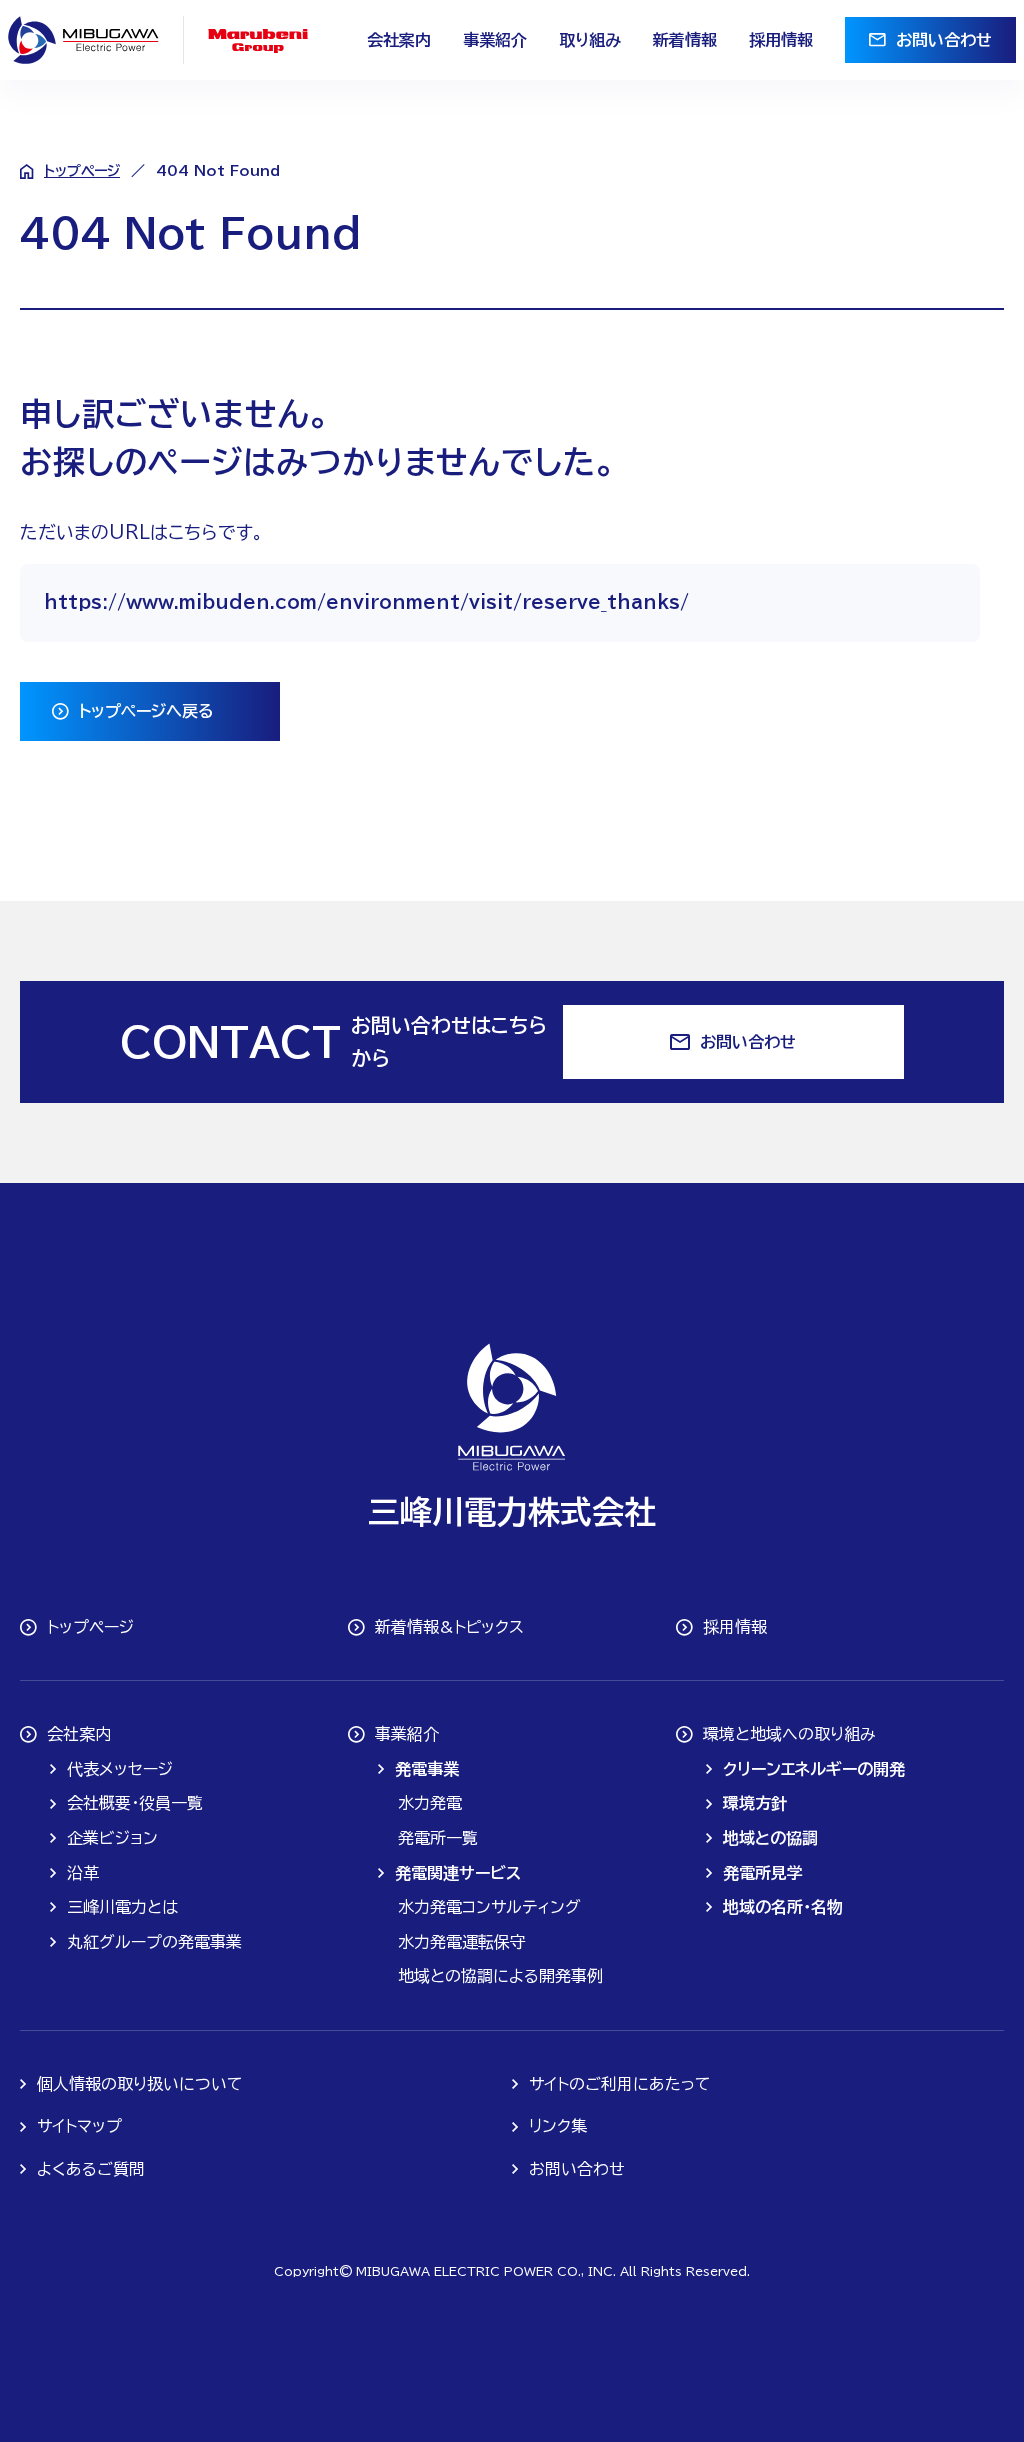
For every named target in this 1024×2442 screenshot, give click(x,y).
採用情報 (781, 40)
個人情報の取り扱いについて (140, 2084)
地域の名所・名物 (783, 1907)
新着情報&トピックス (449, 1627)
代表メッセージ (120, 1769)
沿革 (83, 1873)
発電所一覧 (438, 1838)
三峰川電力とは (122, 1907)
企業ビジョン (112, 1838)
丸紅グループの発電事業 (154, 1942)
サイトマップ (79, 2126)
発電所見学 (763, 1873)
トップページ (82, 171)
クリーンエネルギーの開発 (814, 1769)
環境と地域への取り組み (789, 1734)
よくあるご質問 (91, 2169)
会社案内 (399, 40)
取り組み (590, 40)
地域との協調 (770, 1838)
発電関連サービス (458, 1873)
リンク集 (558, 2126)
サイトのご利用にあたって (620, 2084)
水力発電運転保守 (462, 1942)
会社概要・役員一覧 (135, 1803)
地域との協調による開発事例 (500, 1976)
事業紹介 (495, 40)
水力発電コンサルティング (489, 1907)
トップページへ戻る (146, 711)
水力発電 (430, 1803)
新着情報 (685, 40)
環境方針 (755, 1803)
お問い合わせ (944, 40)
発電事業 (427, 1769)
